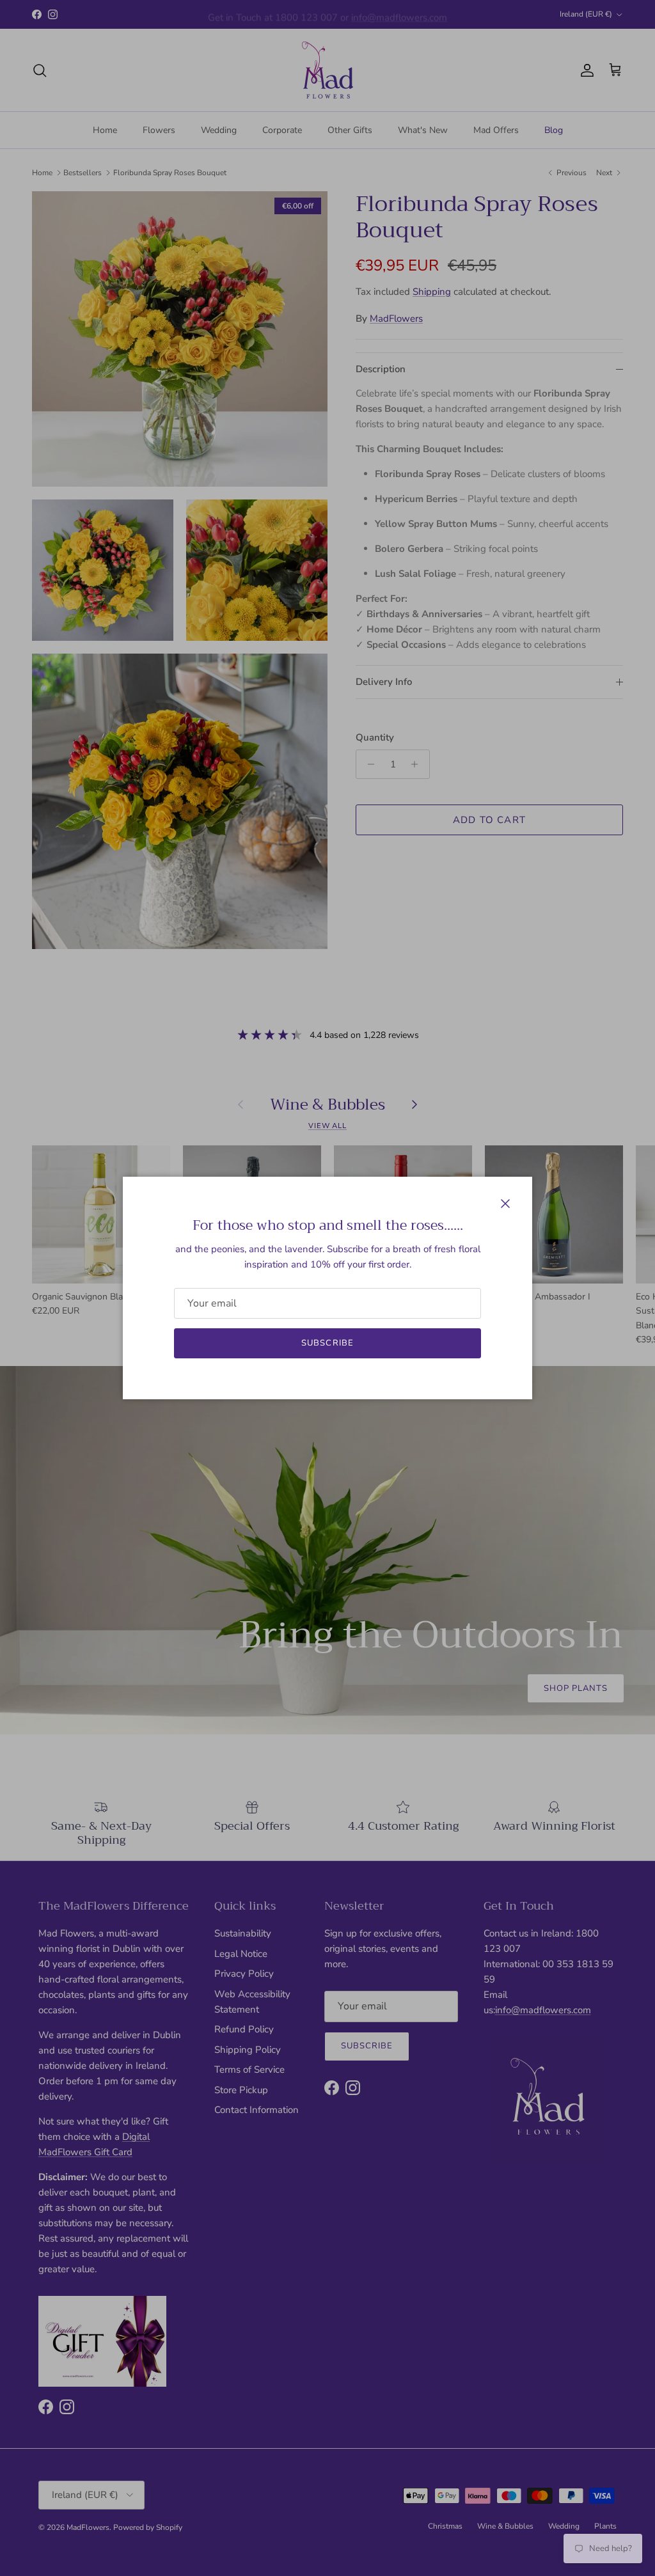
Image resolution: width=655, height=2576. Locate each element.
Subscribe (327, 1343)
